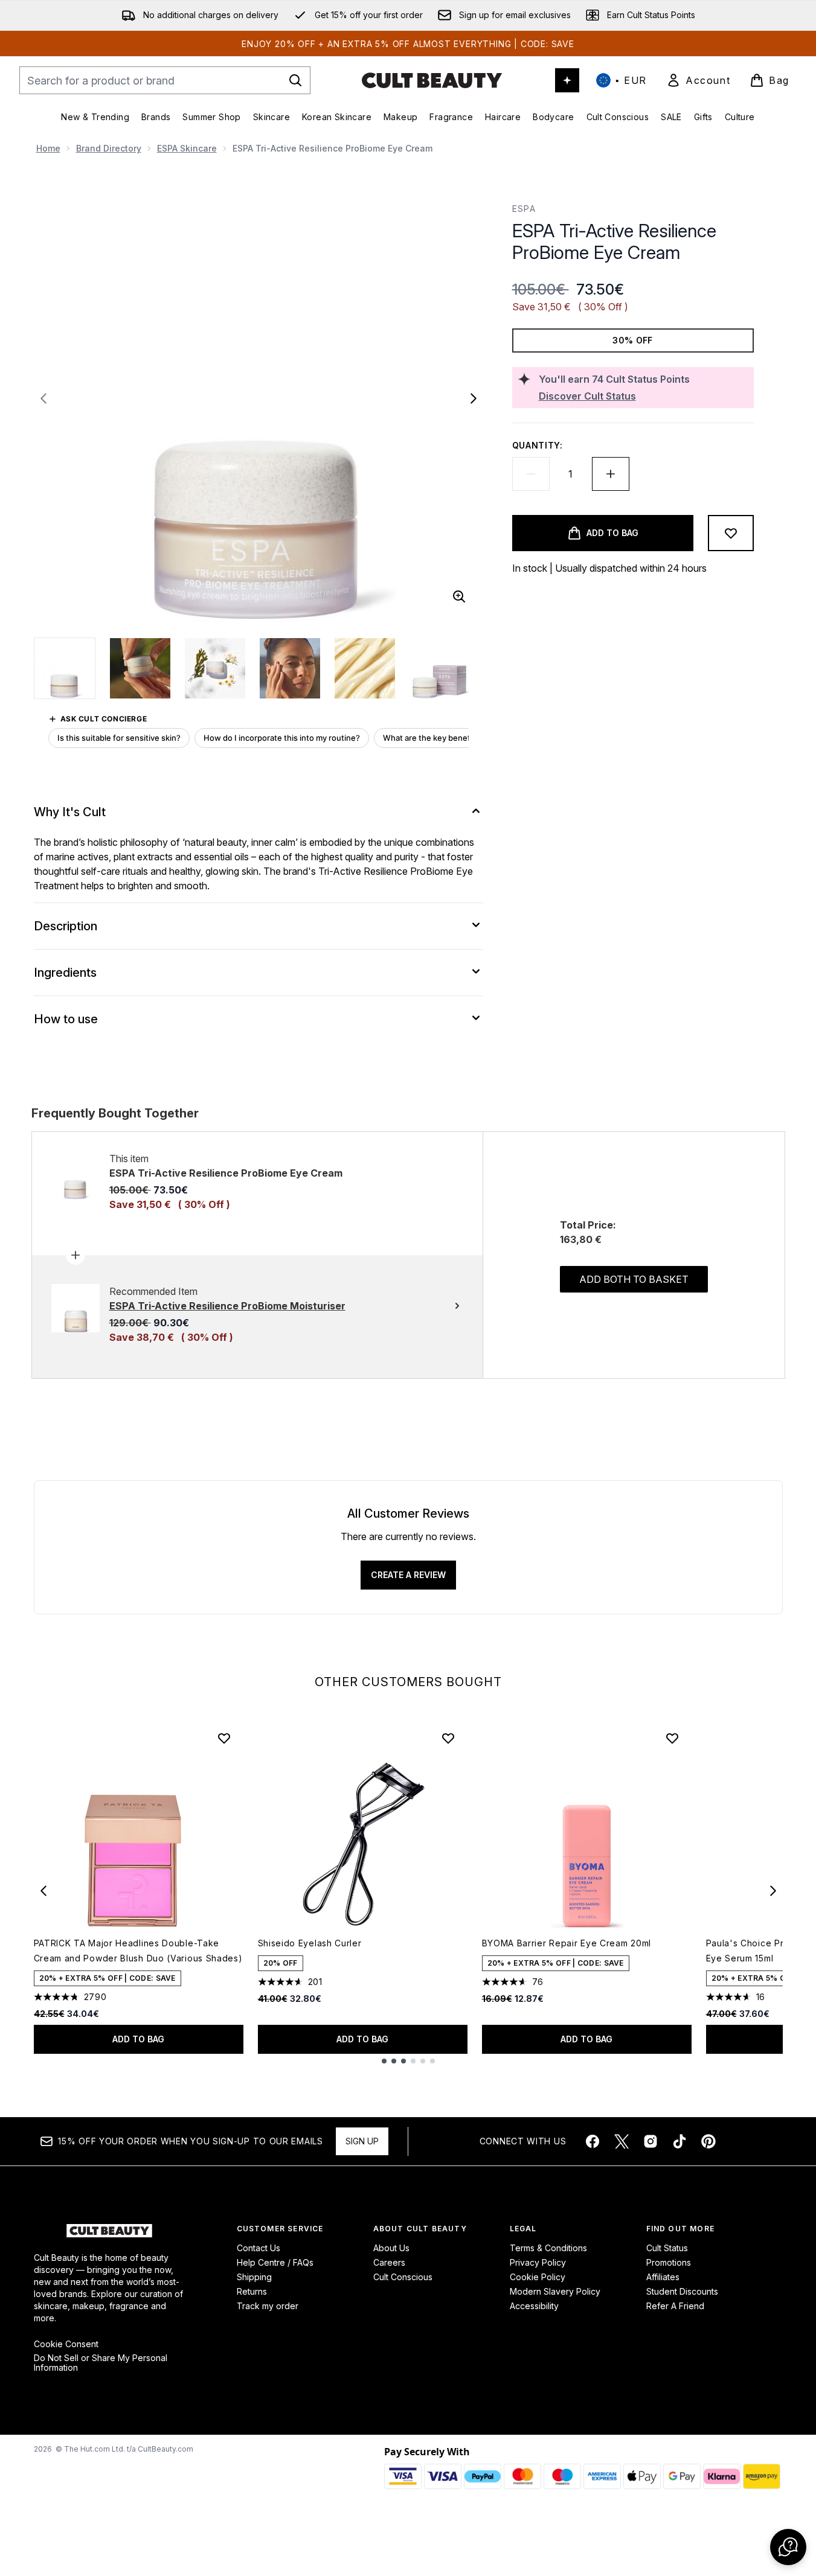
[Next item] (773, 1891)
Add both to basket (634, 1279)
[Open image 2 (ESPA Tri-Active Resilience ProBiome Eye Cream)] (140, 668)
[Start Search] (295, 80)
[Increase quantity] (611, 474)
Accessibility (534, 2306)
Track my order (268, 2306)
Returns (252, 2291)
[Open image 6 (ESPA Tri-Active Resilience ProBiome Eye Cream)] (440, 668)
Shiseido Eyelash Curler (310, 1943)
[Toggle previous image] (43, 398)
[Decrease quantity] (531, 474)
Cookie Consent (66, 2344)
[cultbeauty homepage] (432, 80)
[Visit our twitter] (622, 2141)
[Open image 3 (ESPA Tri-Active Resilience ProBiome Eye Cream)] (215, 668)
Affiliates (663, 2277)
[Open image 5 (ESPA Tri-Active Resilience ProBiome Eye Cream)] (365, 668)
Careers (389, 2262)
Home (48, 148)
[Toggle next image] (474, 398)
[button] (788, 2547)
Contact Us (259, 2248)
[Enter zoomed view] (459, 596)
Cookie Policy (538, 2277)
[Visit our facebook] (593, 2141)
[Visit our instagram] (651, 2141)
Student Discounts (682, 2291)
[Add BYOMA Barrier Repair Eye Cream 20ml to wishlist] (672, 1738)
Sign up (362, 2141)
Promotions (669, 2262)
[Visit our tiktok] (679, 2141)
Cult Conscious (403, 2277)
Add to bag (138, 2039)
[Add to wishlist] (731, 533)
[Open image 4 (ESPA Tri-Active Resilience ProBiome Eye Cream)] (290, 668)
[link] (698, 80)
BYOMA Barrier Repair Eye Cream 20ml (567, 1943)
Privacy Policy (538, 2262)
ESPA (524, 209)
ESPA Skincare (187, 148)
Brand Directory (109, 148)
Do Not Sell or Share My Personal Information (101, 2363)
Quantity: (538, 445)
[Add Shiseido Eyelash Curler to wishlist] (448, 1738)
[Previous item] (43, 1891)
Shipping (254, 2277)
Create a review (408, 1575)
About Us (391, 2248)
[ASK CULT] (567, 80)
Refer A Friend (675, 2306)
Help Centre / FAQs (275, 2262)
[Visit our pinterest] (708, 2141)
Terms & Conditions (548, 2248)
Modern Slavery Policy (555, 2291)
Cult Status (667, 2248)
